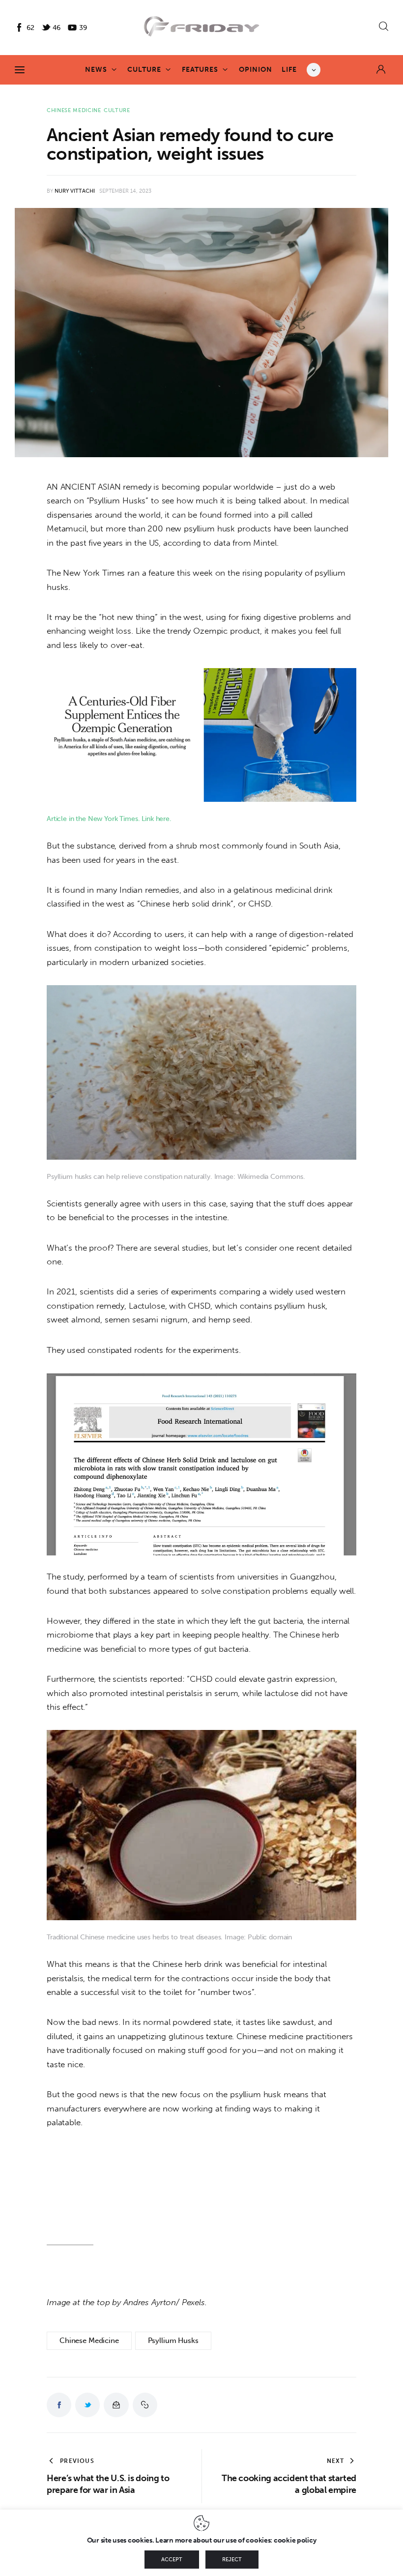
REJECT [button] (232, 2560)
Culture (117, 110)
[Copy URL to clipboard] (145, 2405)
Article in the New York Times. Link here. (109, 819)
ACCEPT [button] (172, 2560)
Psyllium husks (173, 2341)
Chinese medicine (74, 110)
